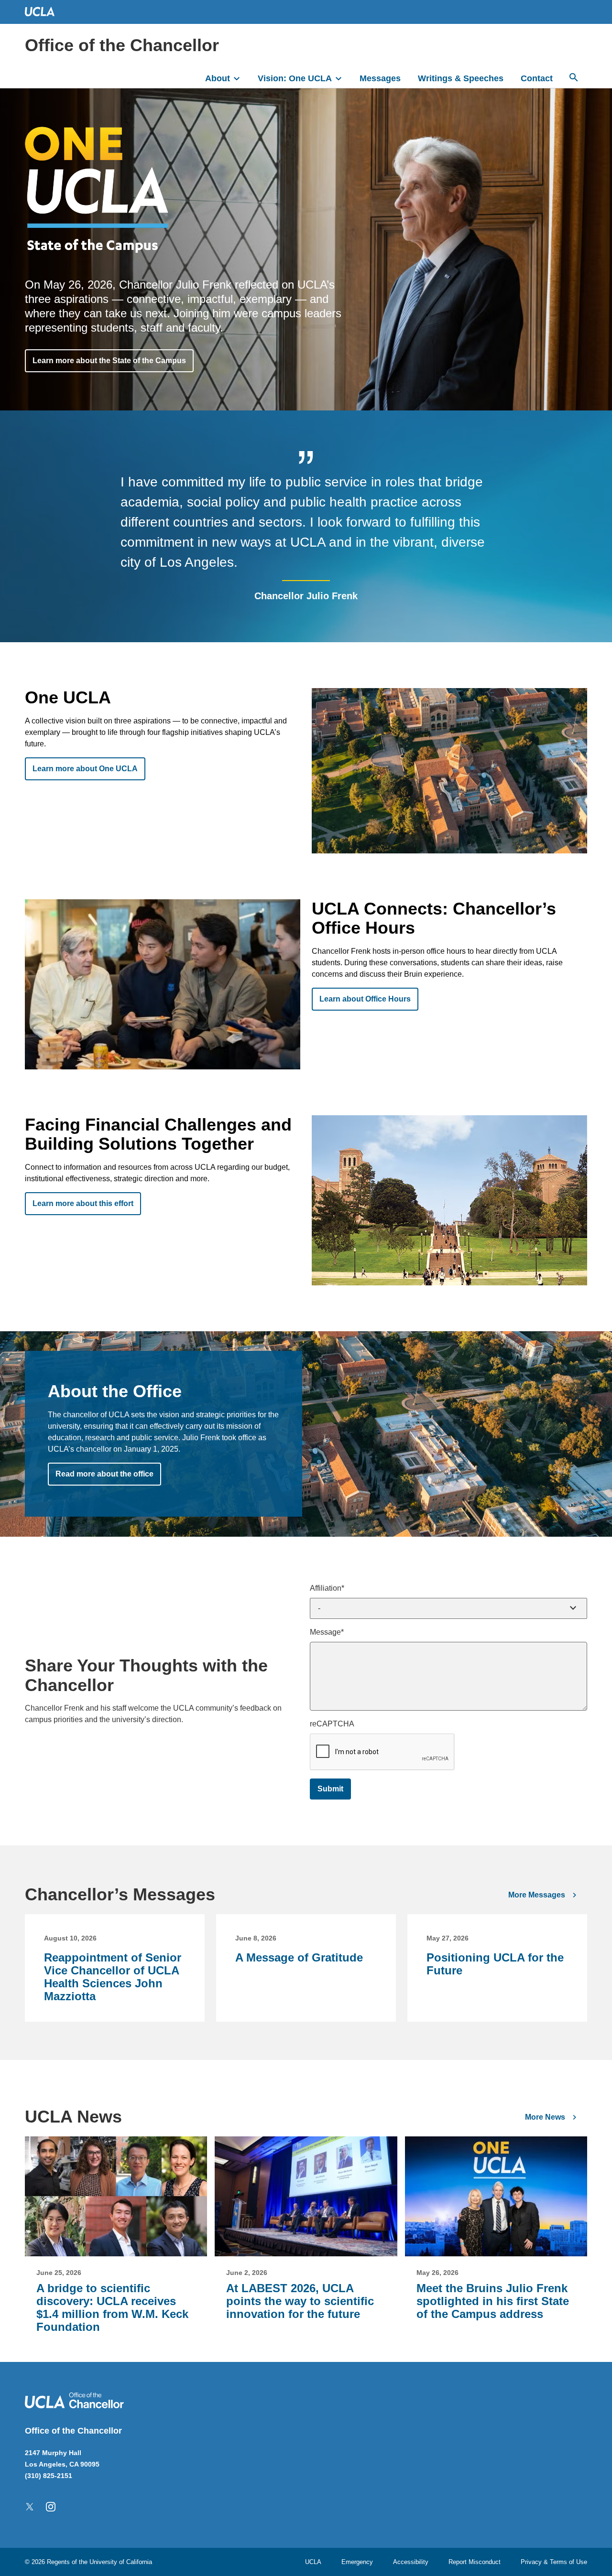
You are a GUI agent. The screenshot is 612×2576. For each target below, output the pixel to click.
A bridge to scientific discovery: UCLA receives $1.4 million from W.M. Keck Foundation (112, 2307)
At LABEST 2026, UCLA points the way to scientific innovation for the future (300, 2301)
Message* (327, 1632)
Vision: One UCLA (295, 78)
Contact (537, 78)
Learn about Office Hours (365, 999)
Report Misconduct (475, 2562)
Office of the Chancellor (122, 45)
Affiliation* (327, 1588)
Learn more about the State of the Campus (109, 361)
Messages (380, 78)
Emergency (357, 2562)
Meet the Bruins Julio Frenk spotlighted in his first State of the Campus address (493, 2301)
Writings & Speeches (461, 78)
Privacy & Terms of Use (554, 2562)
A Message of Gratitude (299, 1957)
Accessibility (411, 2562)
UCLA (313, 2562)
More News (545, 2117)
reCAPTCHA (332, 1724)
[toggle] (241, 77)
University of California (121, 2562)
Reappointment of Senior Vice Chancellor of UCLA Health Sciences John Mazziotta (113, 1977)
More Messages (537, 1895)
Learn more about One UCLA (85, 769)
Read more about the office (104, 1474)
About (218, 78)
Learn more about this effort (83, 1203)
